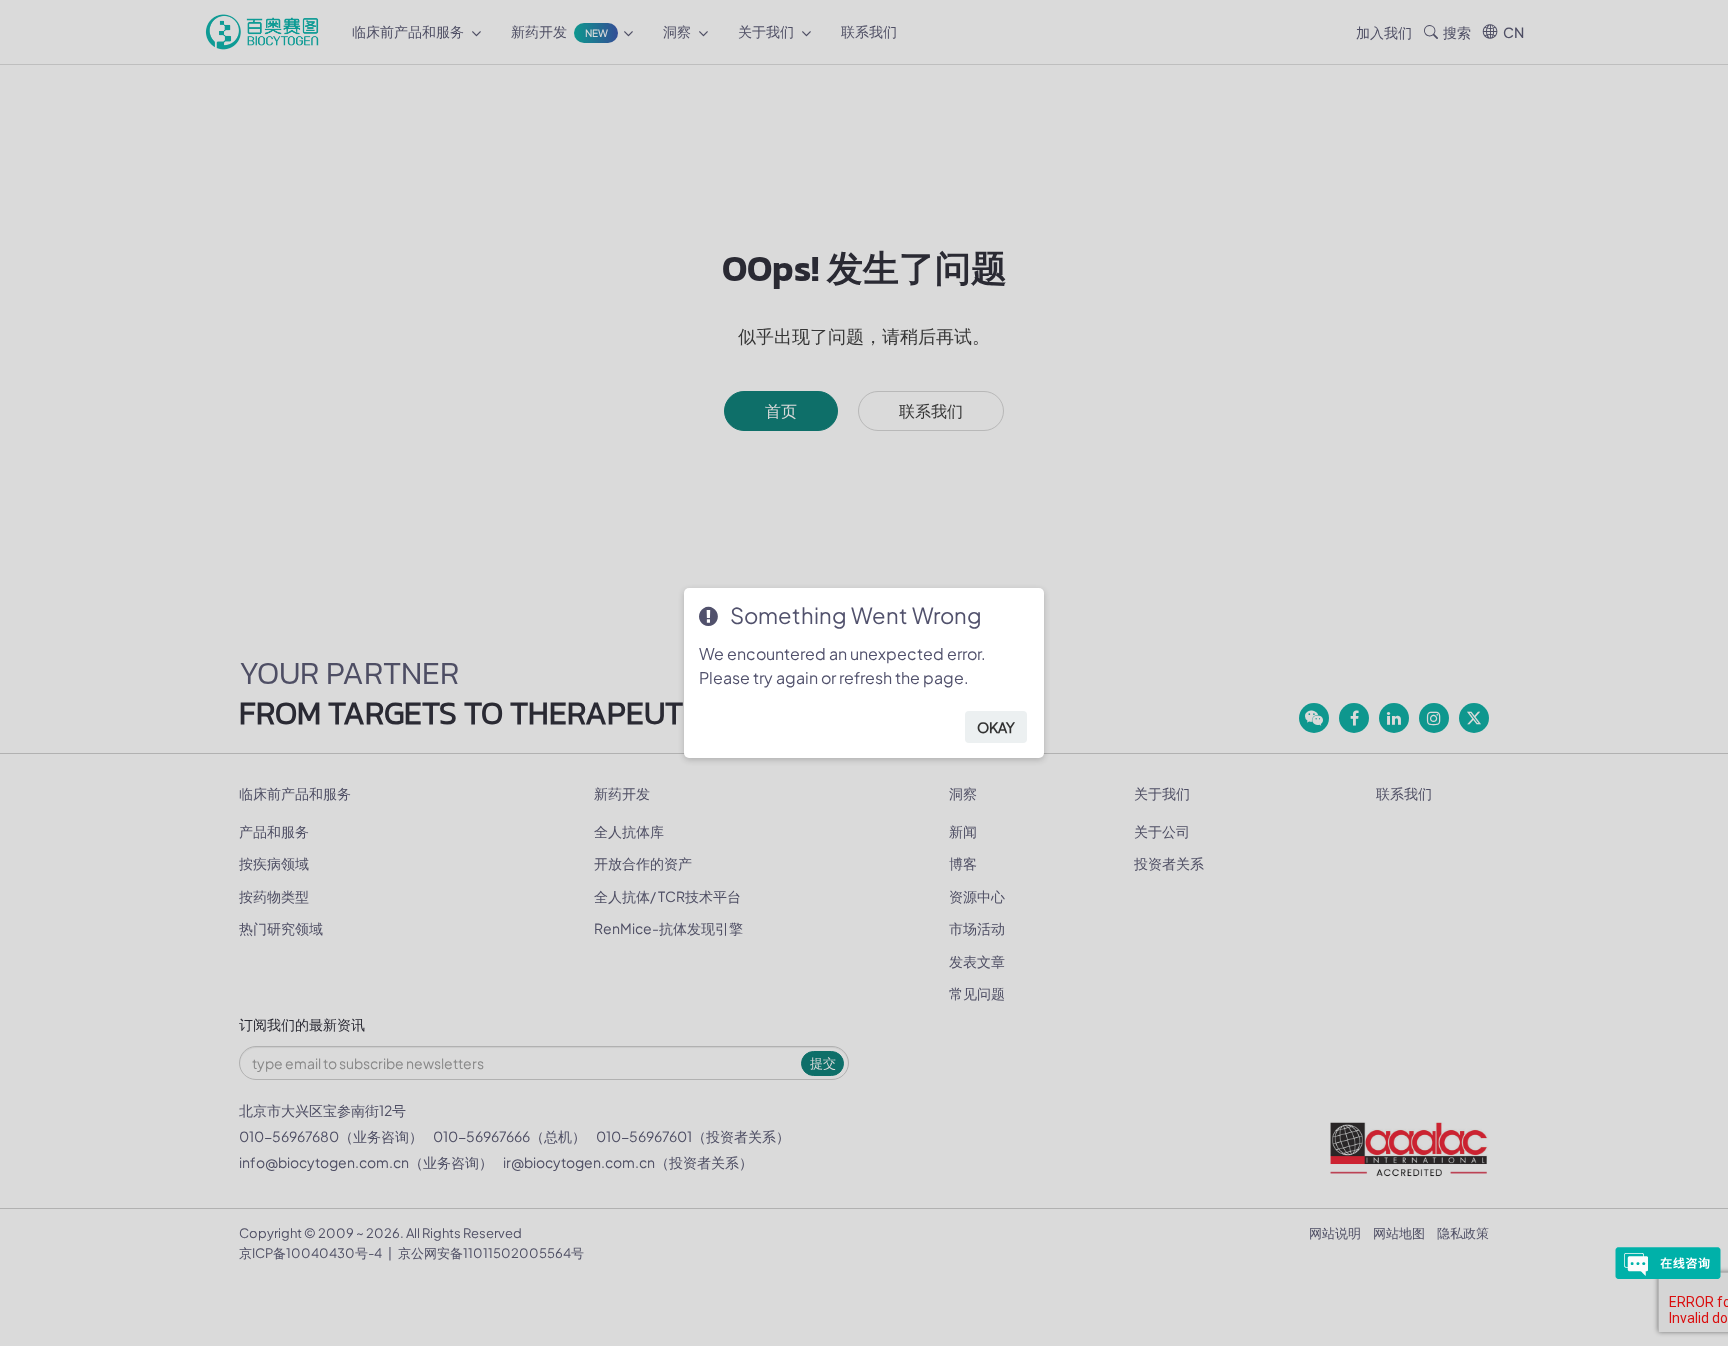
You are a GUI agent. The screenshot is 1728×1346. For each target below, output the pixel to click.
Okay (996, 727)
